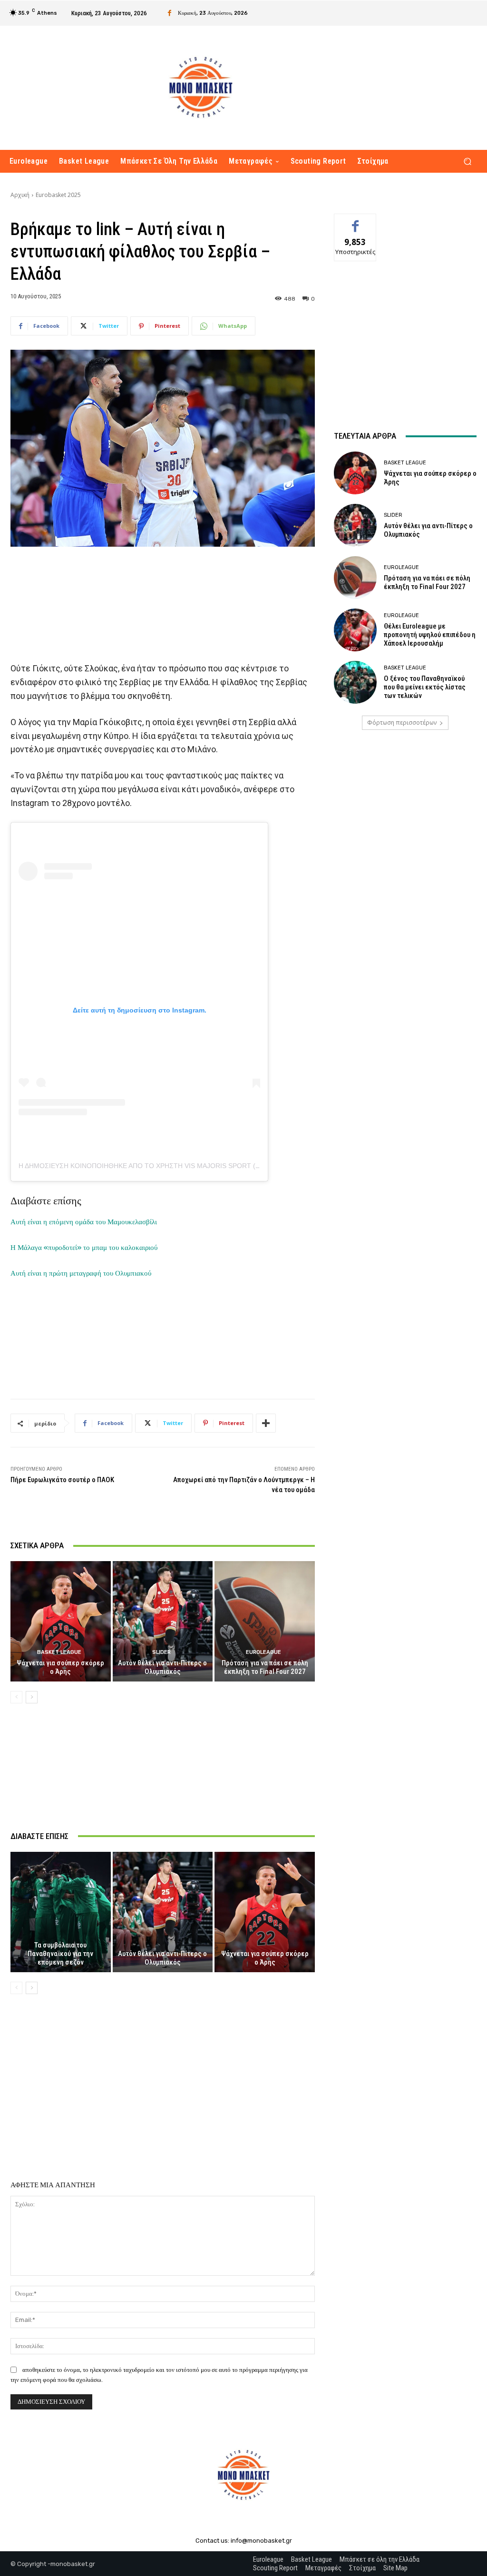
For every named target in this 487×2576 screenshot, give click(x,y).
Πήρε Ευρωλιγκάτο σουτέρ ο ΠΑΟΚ (62, 1480)
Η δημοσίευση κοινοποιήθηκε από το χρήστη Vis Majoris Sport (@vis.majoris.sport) (175, 1166)
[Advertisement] (163, 599)
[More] (266, 1423)
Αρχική (20, 195)
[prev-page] (16, 1697)
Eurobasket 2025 (58, 195)
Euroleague (263, 1652)
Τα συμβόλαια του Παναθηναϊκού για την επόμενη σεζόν (60, 1954)
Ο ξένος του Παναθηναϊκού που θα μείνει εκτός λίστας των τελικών (425, 687)
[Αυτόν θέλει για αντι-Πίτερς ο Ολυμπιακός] (163, 1621)
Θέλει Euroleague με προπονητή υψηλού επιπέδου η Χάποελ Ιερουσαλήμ (430, 635)
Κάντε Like (355, 221)
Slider (161, 1652)
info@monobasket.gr (261, 2541)
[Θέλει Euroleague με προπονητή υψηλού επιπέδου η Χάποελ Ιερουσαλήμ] (355, 630)
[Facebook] (170, 13)
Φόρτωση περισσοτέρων (402, 723)
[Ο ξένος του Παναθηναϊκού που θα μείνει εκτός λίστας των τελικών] (355, 682)
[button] (467, 162)
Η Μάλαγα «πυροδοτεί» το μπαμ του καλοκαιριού (84, 1248)
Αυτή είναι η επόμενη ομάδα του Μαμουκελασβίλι (84, 1222)
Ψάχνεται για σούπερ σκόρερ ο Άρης (60, 1667)
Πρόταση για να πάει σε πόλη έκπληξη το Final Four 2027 (265, 1667)
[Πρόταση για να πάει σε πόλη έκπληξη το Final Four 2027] (265, 1621)
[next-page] (32, 1697)
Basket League (59, 1652)
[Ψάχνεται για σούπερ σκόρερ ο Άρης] (61, 1621)
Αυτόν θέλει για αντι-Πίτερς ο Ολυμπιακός (162, 1667)
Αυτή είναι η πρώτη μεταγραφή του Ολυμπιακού (81, 1273)
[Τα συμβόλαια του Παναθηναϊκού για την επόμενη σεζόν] (61, 1912)
